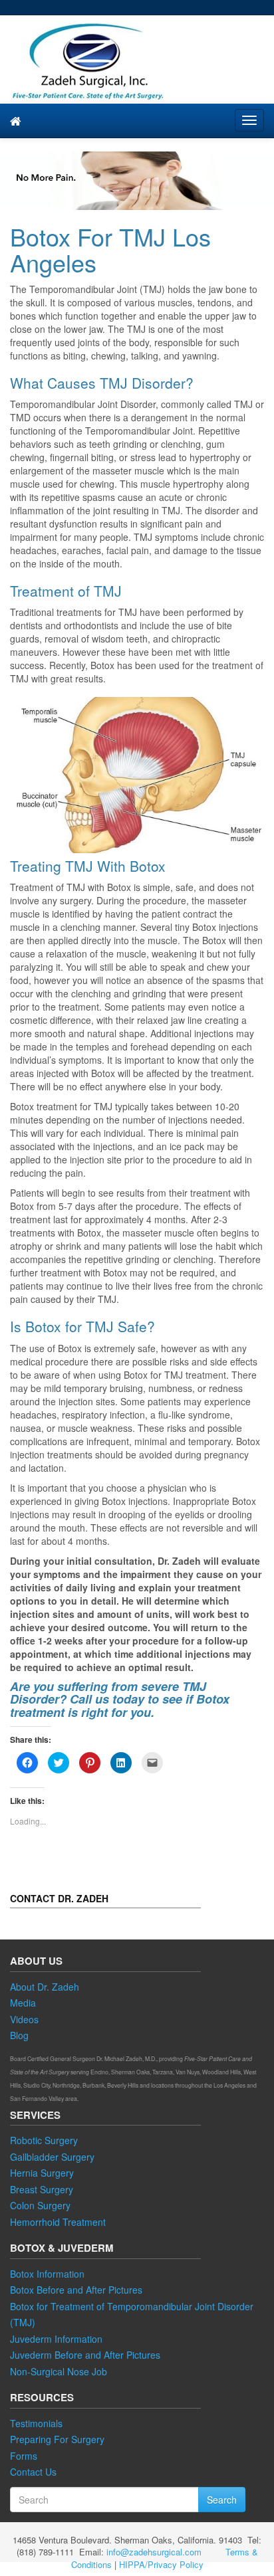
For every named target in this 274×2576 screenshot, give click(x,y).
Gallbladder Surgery (52, 2157)
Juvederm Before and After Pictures (85, 2355)
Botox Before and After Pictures (76, 2290)
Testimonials (36, 2423)
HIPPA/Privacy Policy (161, 2564)
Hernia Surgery (42, 2173)
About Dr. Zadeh (45, 1987)
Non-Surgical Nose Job (59, 2371)
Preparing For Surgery (57, 2439)
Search (222, 2500)
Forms (24, 2456)
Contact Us (33, 2472)
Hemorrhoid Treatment (58, 2222)
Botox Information (47, 2274)
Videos (24, 2019)
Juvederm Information (56, 2339)
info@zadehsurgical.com (154, 2552)
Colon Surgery (40, 2205)
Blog (19, 2035)
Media (23, 2003)
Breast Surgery (42, 2189)
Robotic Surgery (44, 2140)
